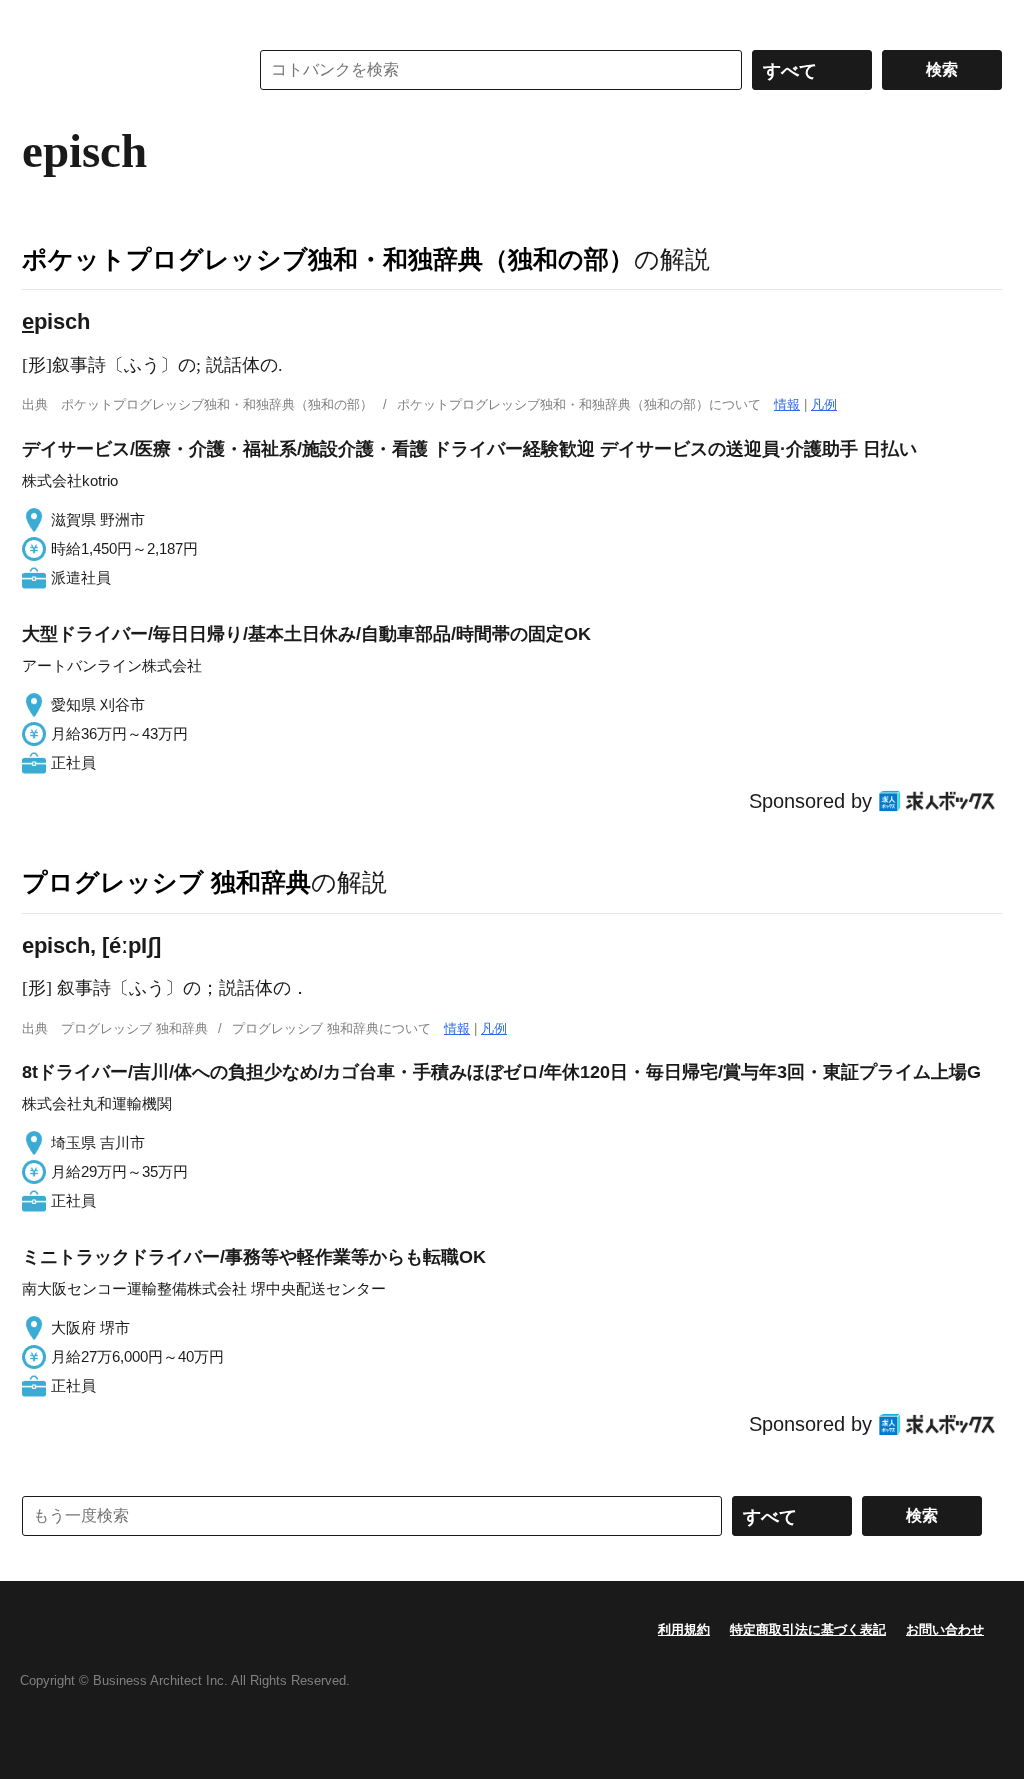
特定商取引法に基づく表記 (808, 1629)
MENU (42, 20)
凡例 (824, 404)
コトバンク (121, 70)
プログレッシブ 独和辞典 (166, 882)
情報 (787, 404)
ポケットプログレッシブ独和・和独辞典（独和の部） (328, 259)
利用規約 (684, 1629)
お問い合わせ (945, 1629)
